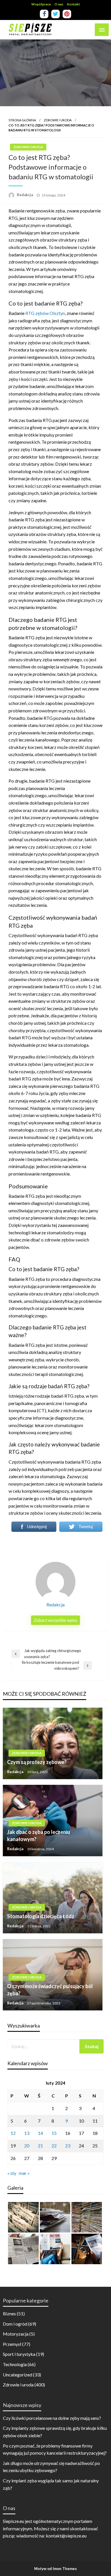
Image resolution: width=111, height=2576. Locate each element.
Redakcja (25, 195)
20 (27, 2146)
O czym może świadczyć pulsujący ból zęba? (50, 1990)
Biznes (9, 2313)
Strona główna (22, 120)
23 (68, 2146)
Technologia (15, 2364)
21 (40, 2146)
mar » (24, 2173)
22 (54, 2146)
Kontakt (73, 4)
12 (13, 2133)
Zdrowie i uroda (58, 120)
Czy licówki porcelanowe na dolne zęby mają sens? (52, 2418)
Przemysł (12, 2344)
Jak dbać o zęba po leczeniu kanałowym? (39, 1835)
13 (27, 2133)
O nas (59, 4)
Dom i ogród (15, 2324)
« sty (12, 2173)
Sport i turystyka (19, 2354)
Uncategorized (18, 2375)
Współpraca (41, 4)
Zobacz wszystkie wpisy (55, 1620)
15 (54, 2133)
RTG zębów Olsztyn (45, 313)
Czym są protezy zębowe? (37, 1762)
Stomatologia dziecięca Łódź (41, 1916)
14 (40, 2133)
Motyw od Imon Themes (55, 2569)
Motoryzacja (16, 2334)
